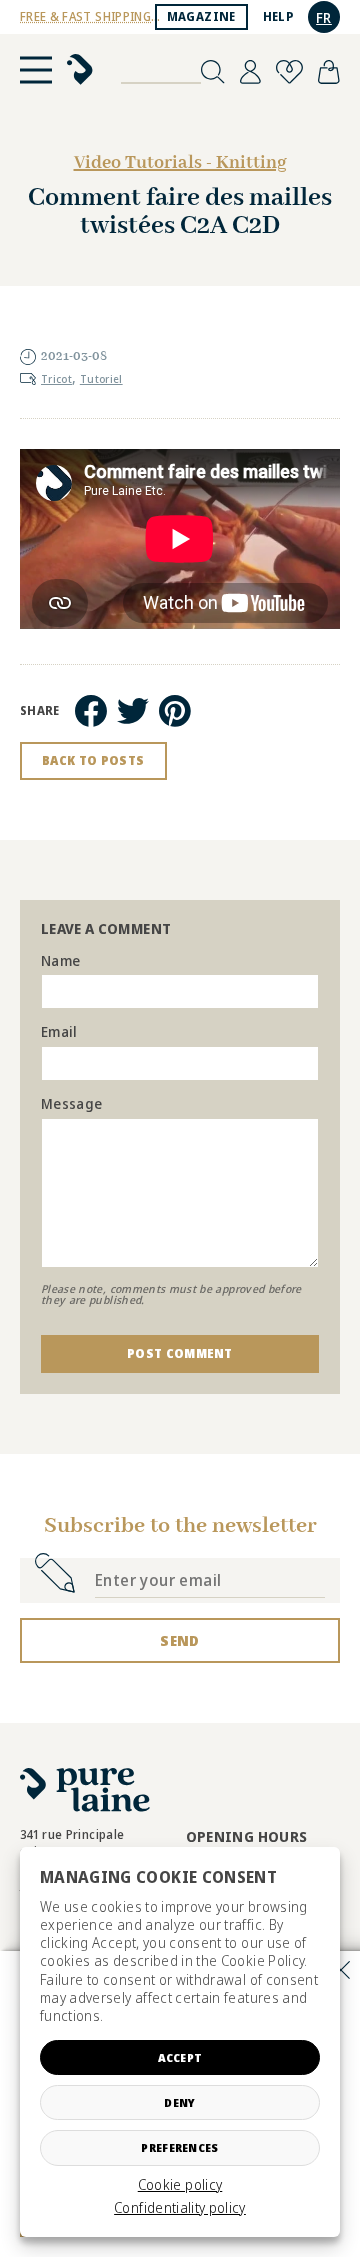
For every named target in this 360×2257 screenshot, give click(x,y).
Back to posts (93, 760)
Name (60, 961)
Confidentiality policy (180, 2208)
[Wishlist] (289, 72)
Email (59, 1032)
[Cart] (329, 72)
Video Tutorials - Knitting (180, 163)
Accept (180, 2057)
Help (278, 16)
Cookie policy (180, 2185)
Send (179, 1640)
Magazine (201, 16)
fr (324, 17)
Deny (179, 2102)
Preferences (179, 2147)
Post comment (180, 1353)
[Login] (250, 72)
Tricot (56, 379)
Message (71, 1104)
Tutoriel (101, 379)
